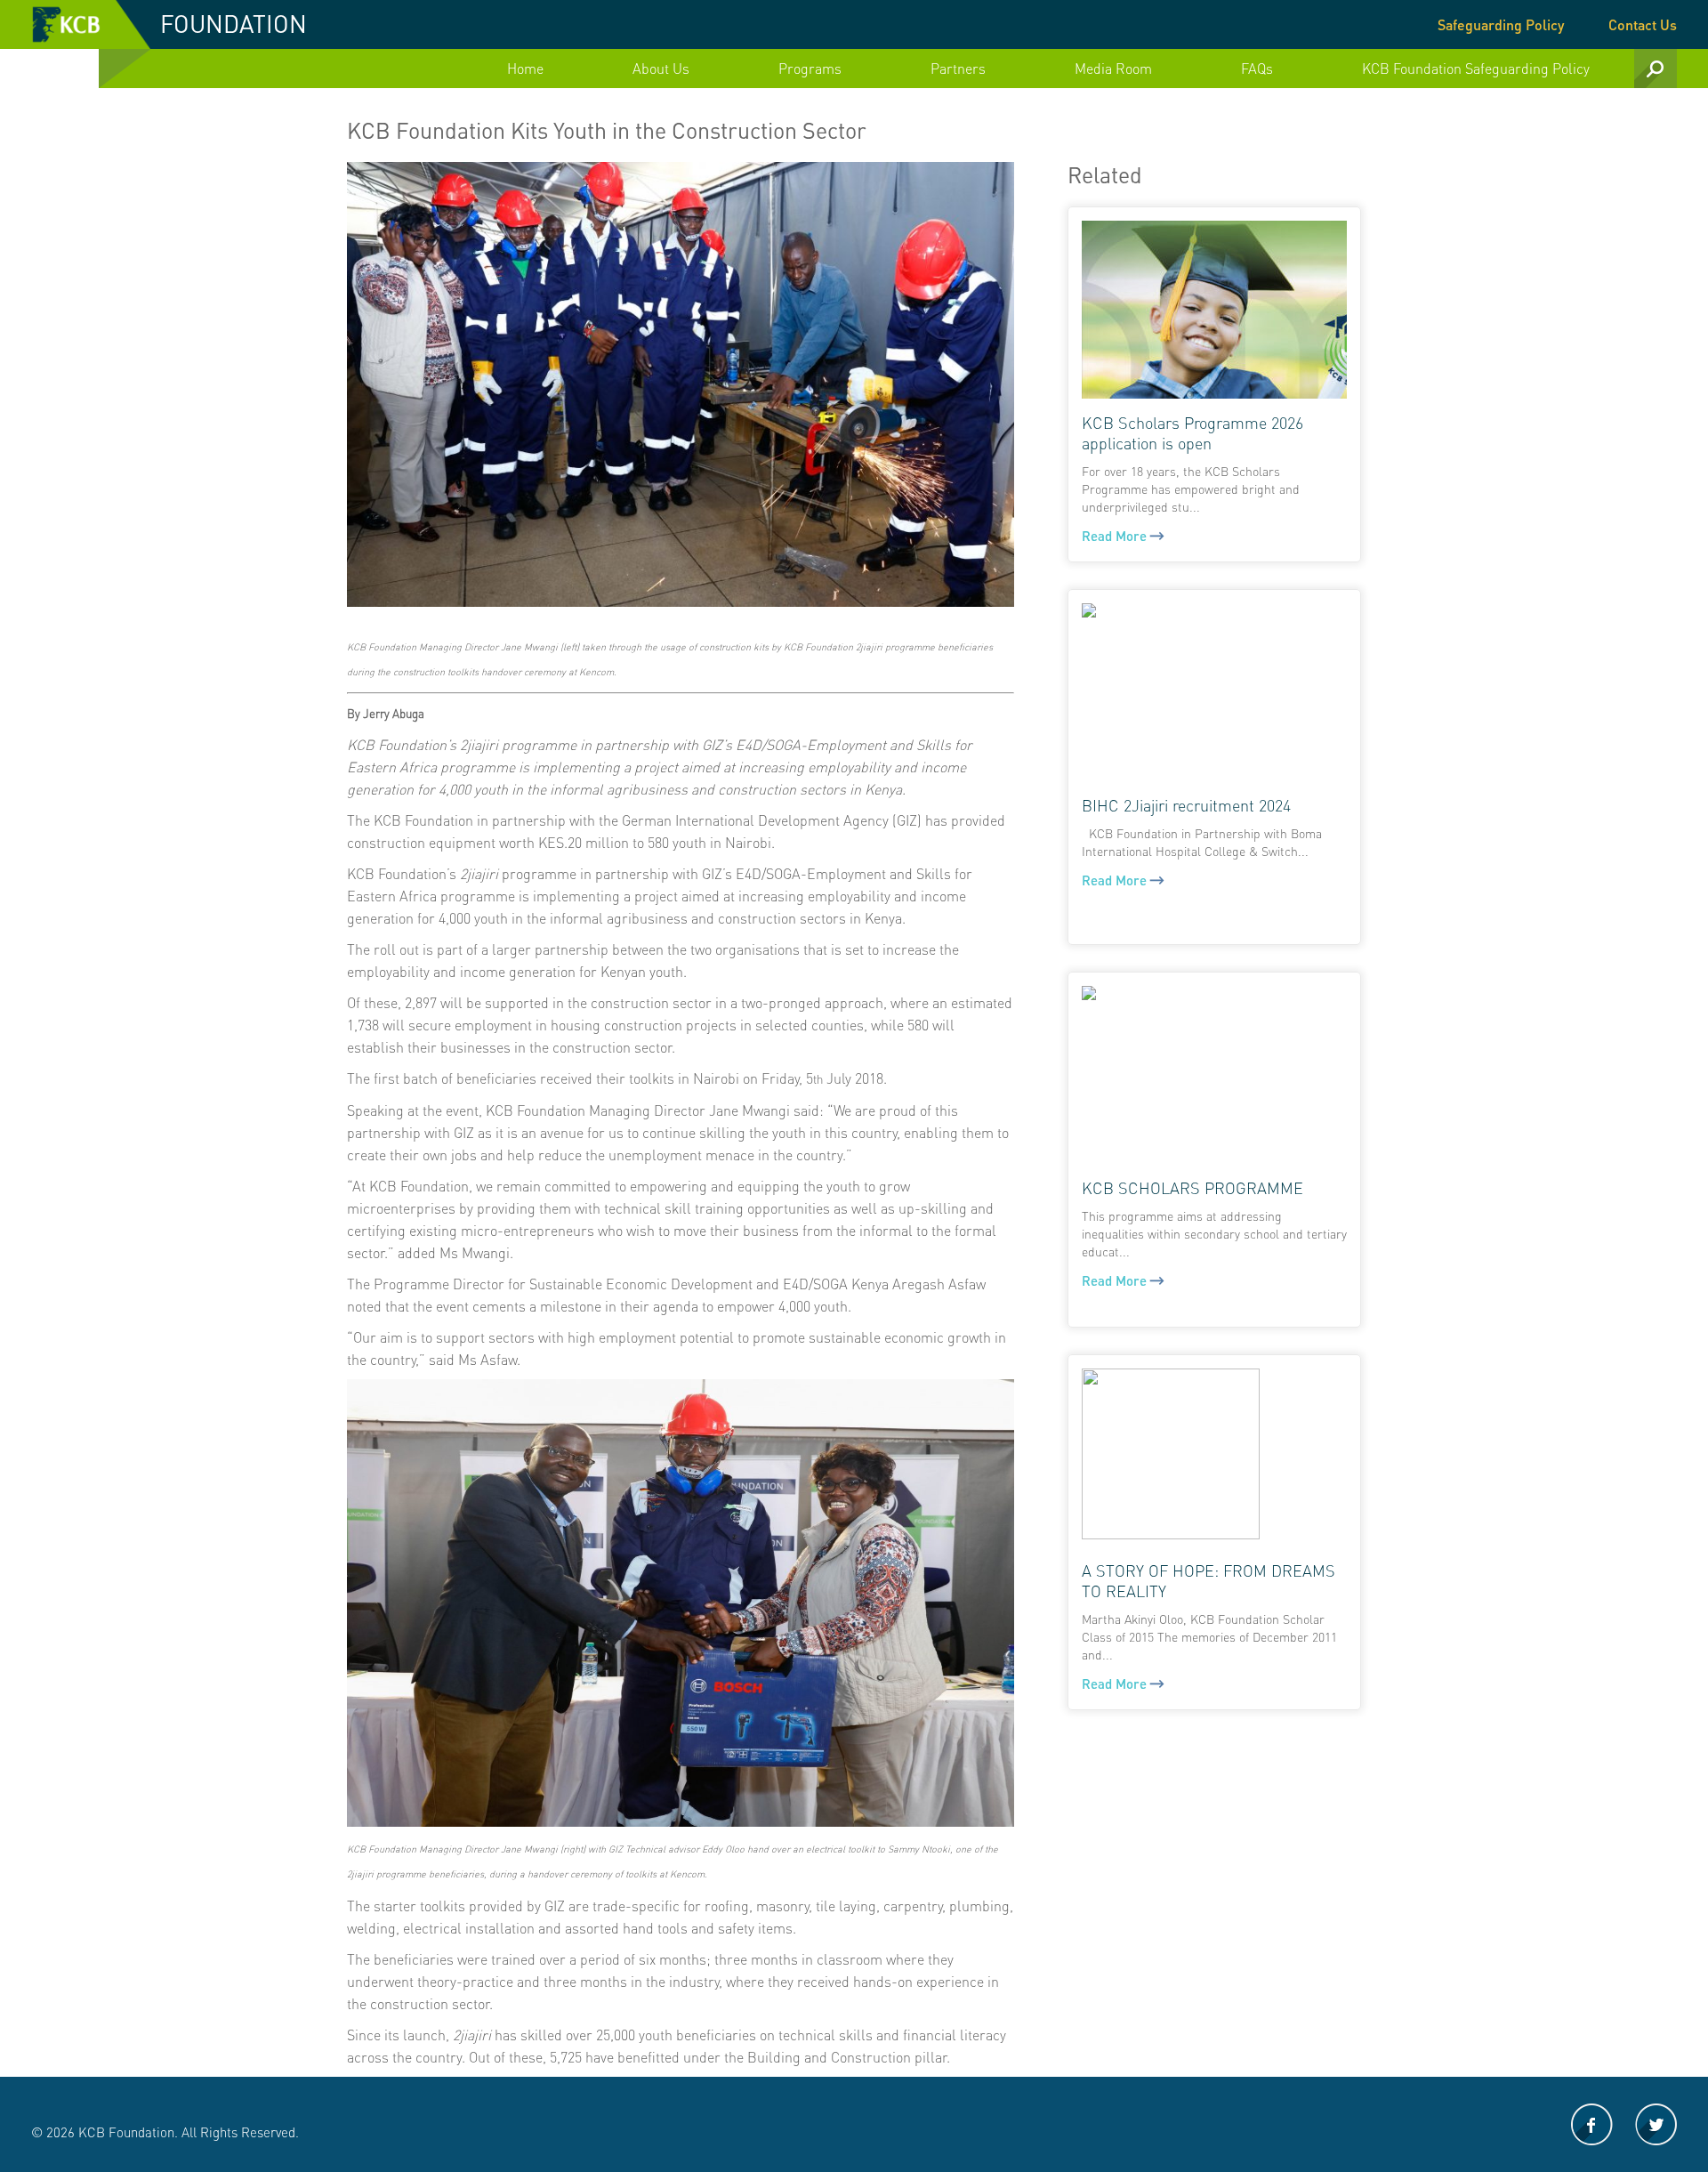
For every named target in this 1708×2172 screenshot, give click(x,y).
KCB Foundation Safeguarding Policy (1476, 68)
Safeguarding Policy (1501, 24)
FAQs (1257, 68)
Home (525, 68)
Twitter (1656, 2124)
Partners (958, 68)
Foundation (234, 23)
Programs (810, 68)
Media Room (1113, 68)
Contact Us (1643, 24)
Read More (1116, 536)
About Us (661, 68)
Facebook (1592, 2124)
